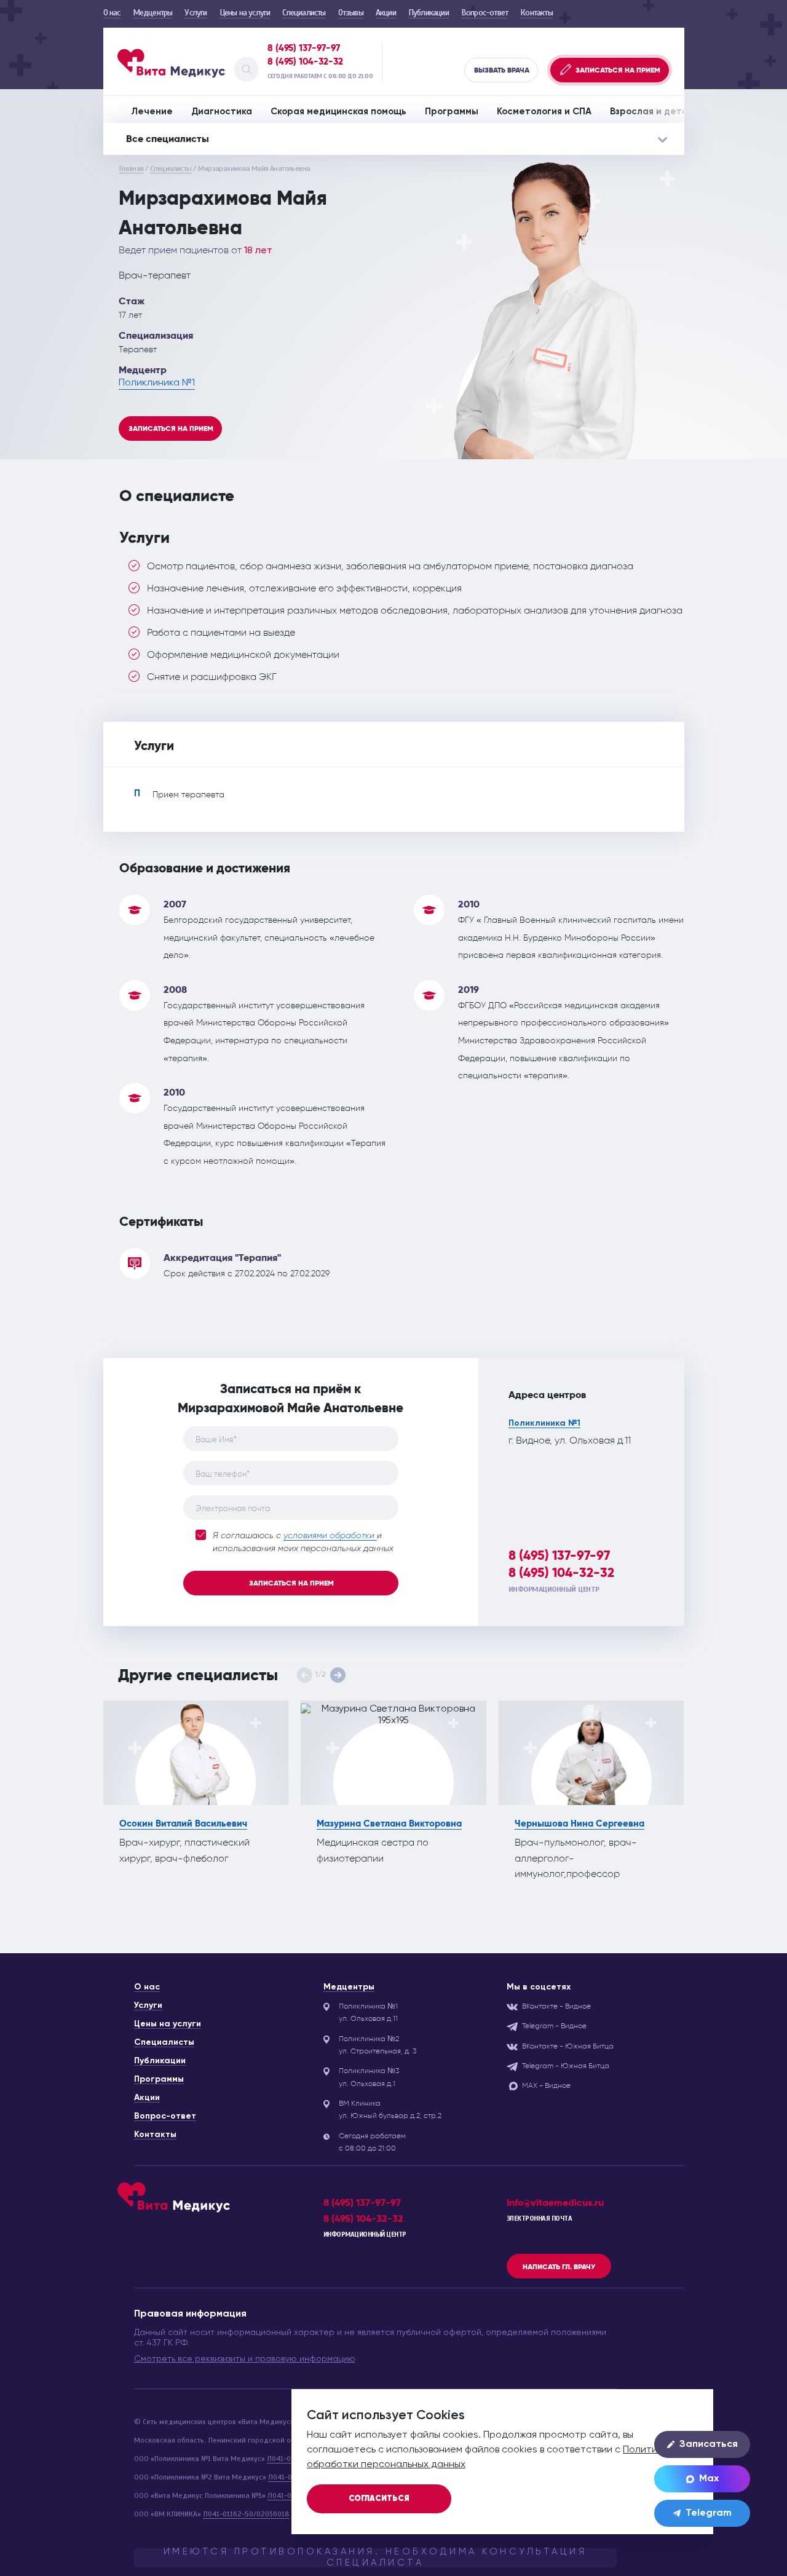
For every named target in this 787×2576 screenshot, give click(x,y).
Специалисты (304, 13)
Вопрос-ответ (484, 13)
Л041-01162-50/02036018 (246, 2514)
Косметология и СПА (544, 112)
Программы (452, 112)
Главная (132, 168)
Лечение (152, 112)
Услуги (196, 13)
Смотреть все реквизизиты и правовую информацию (245, 2359)
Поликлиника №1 (157, 383)
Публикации (429, 13)
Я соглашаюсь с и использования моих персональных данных (303, 1542)
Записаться (709, 2444)
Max (709, 2479)
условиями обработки (330, 1536)
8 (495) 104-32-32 (305, 61)
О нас (112, 13)
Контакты (536, 13)
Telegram (709, 2513)
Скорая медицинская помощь (338, 112)
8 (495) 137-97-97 (304, 48)
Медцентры (153, 13)
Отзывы (351, 13)
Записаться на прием (171, 429)
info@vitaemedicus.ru (555, 2203)
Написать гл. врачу (559, 2267)
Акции (386, 13)
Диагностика (222, 112)
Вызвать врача (502, 70)
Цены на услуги (245, 13)
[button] (338, 1675)
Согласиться (379, 2499)
